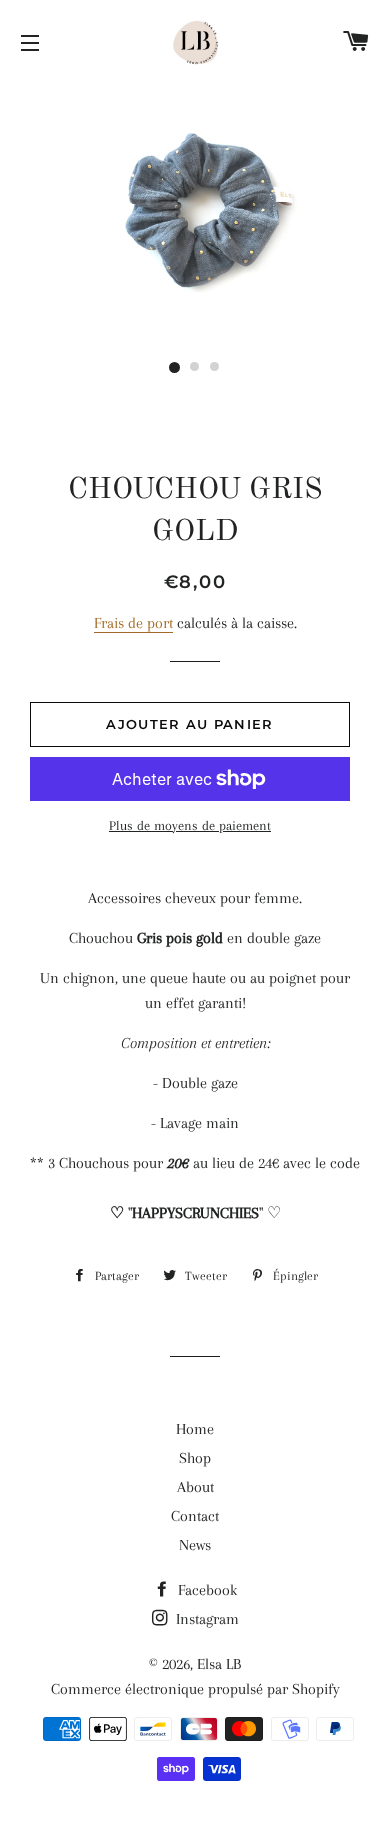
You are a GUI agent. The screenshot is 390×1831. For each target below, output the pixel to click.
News (195, 1545)
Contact (195, 1516)
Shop (195, 1458)
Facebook (205, 1590)
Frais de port (133, 623)
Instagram (205, 1619)
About (195, 1487)
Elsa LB (219, 1664)
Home (195, 1429)
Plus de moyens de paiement (190, 825)
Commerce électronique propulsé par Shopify (195, 1689)
